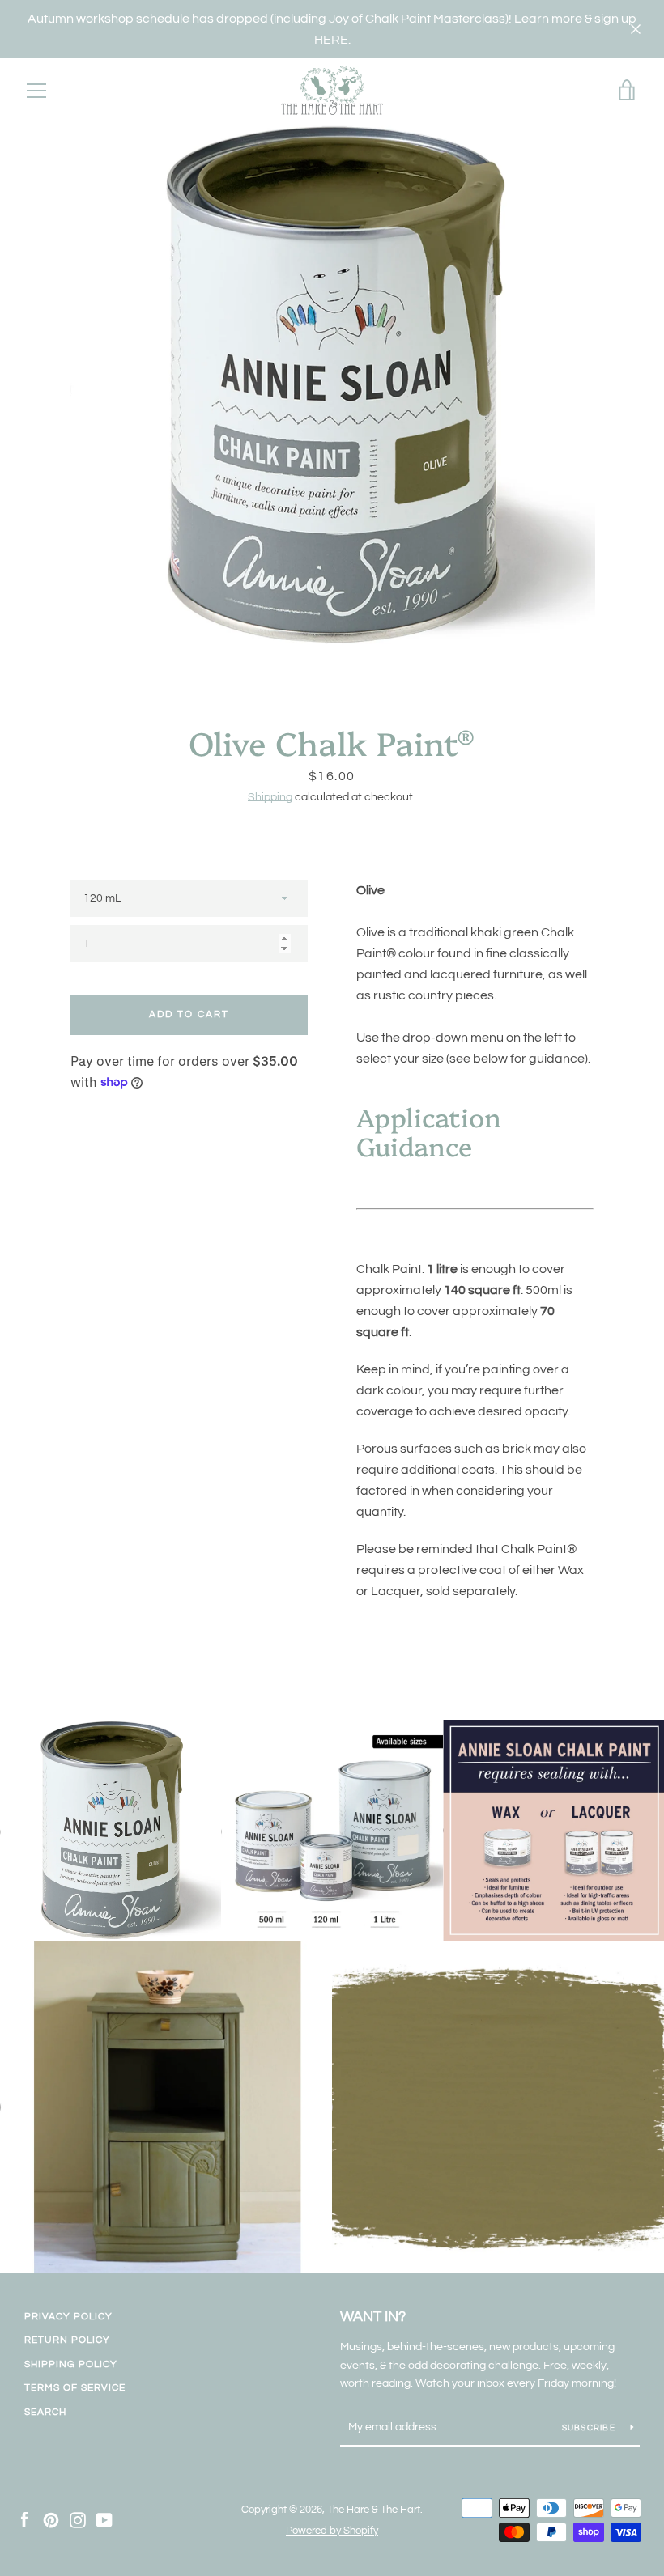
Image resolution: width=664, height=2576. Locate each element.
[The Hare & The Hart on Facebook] (24, 2519)
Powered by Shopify (332, 2531)
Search (45, 2412)
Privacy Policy (68, 2317)
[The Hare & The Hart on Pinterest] (51, 2519)
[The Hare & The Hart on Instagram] (78, 2519)
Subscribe (590, 2428)
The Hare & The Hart (374, 2510)
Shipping (270, 797)
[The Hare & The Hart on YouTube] (104, 2519)
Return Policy (67, 2340)
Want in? (373, 2317)
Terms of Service (75, 2388)
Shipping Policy (71, 2364)
